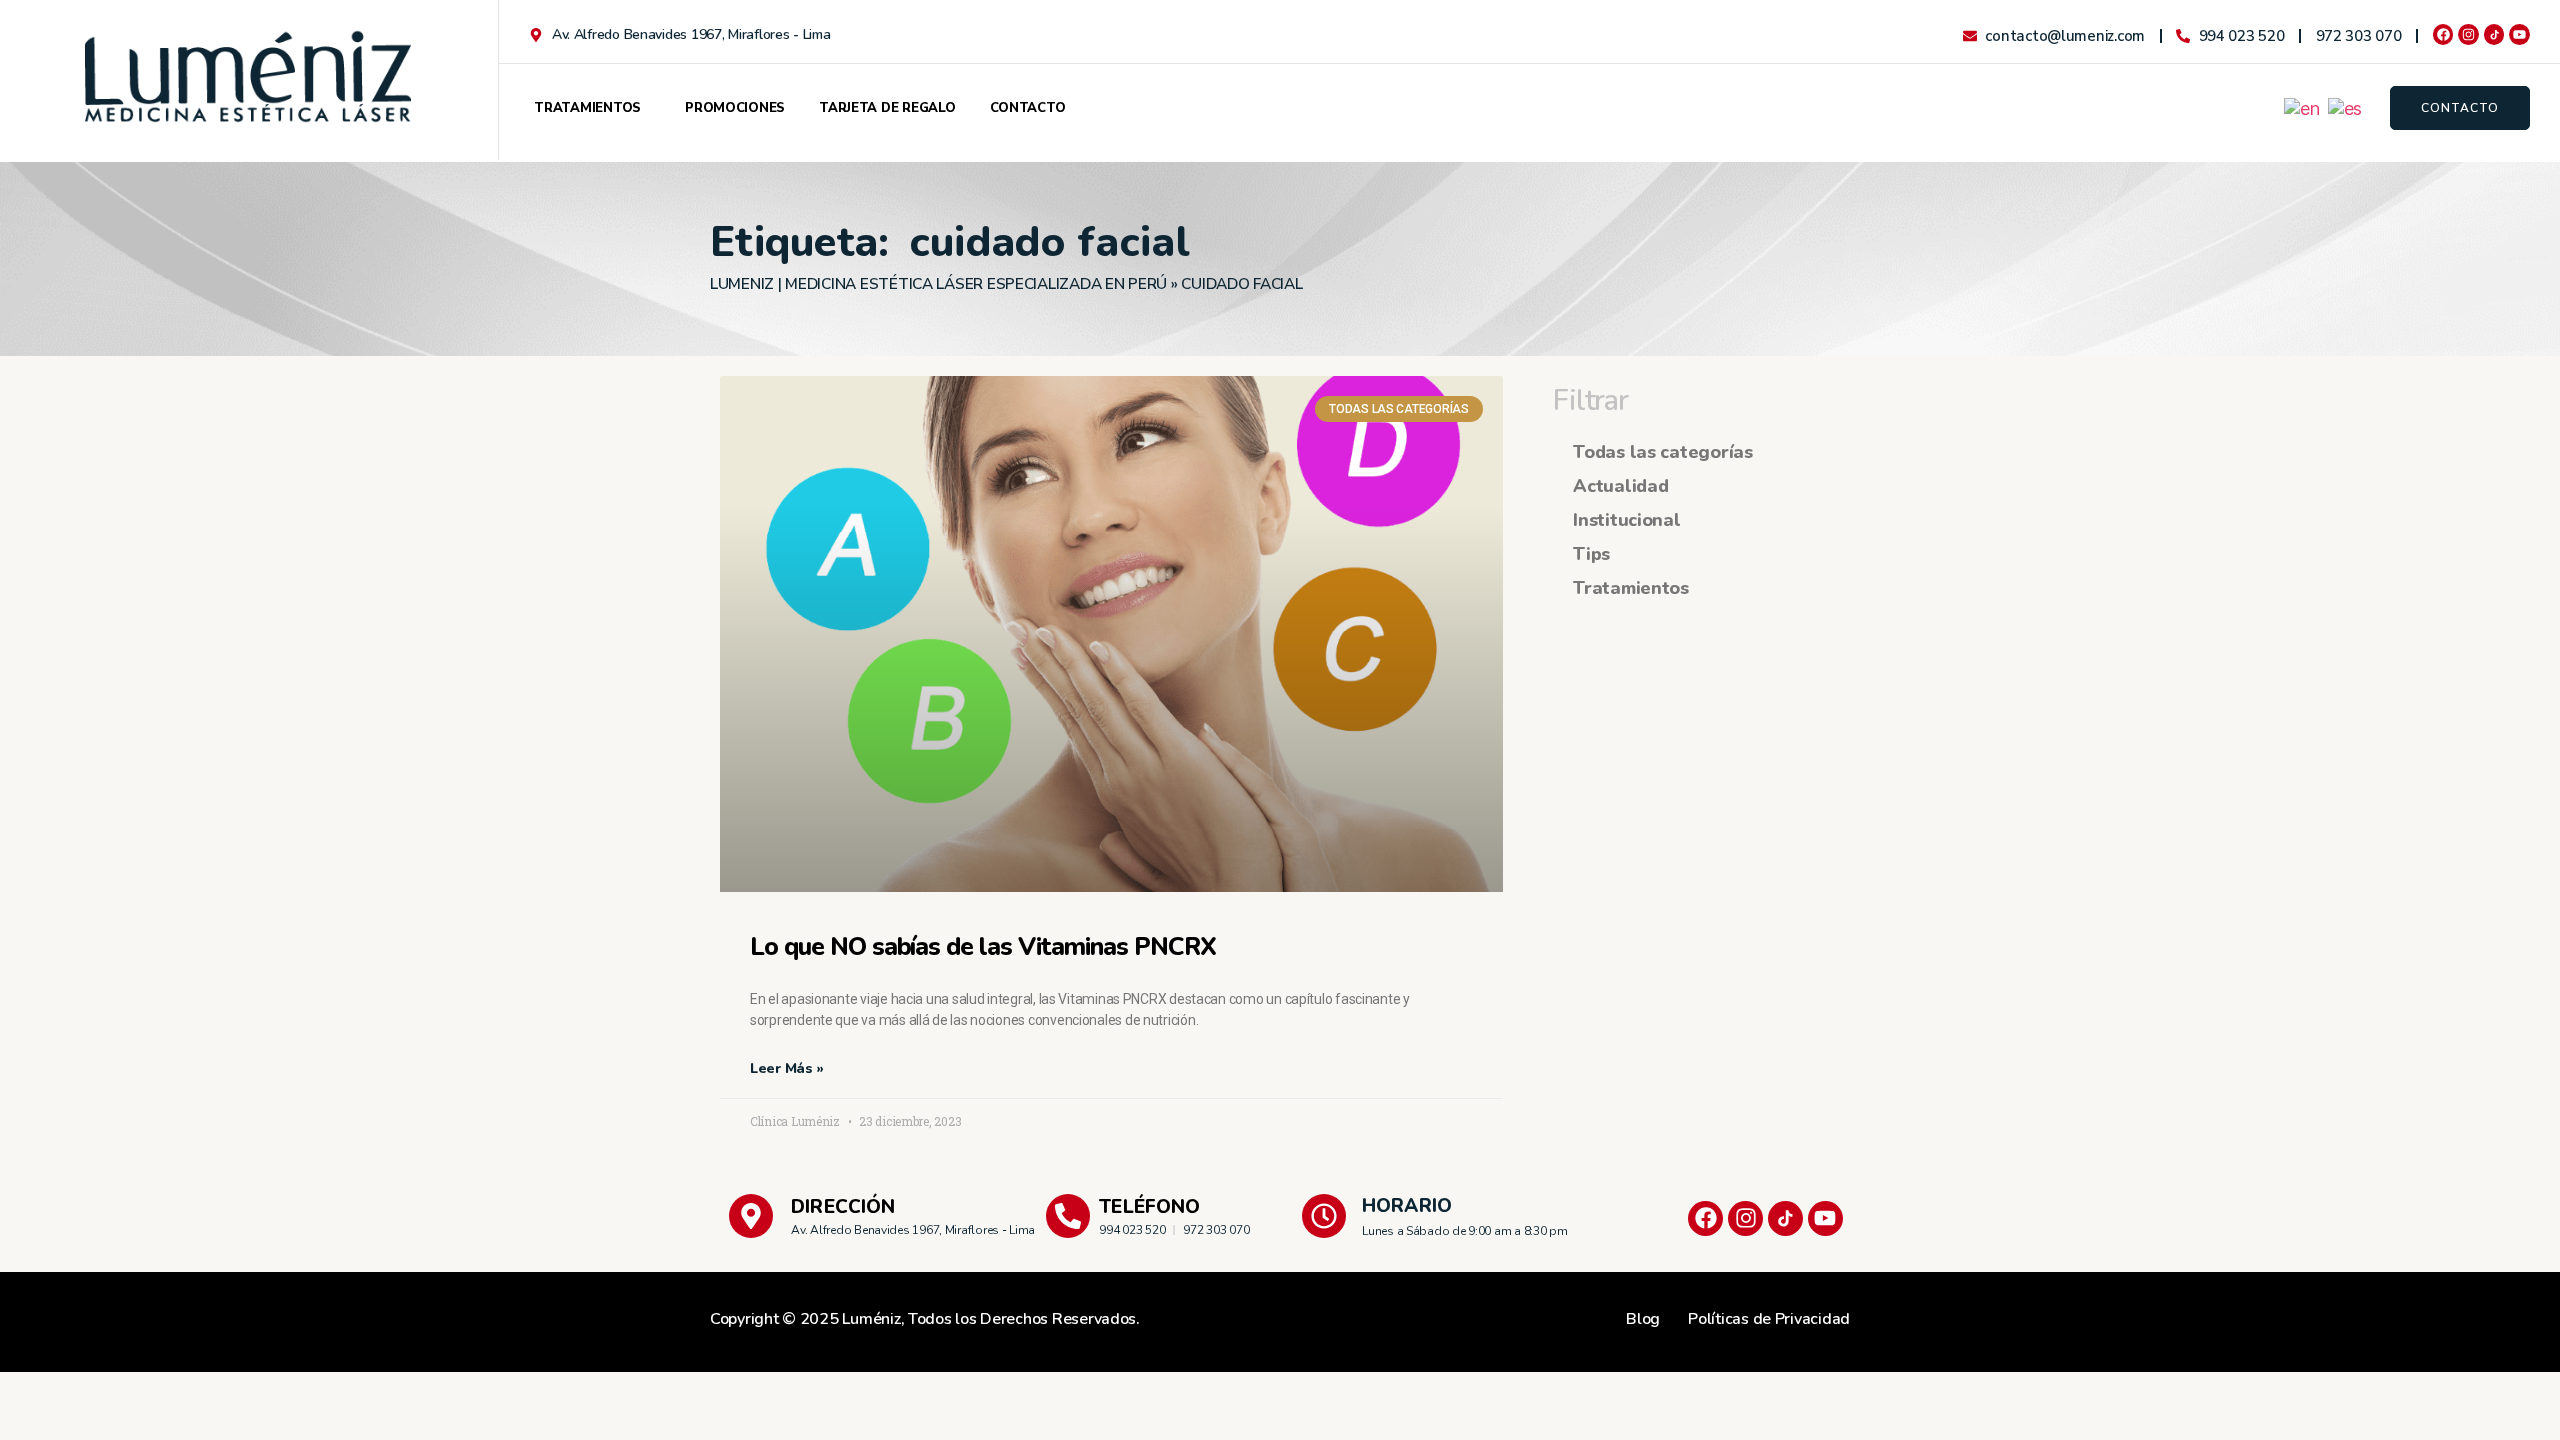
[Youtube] (2519, 34)
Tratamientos (587, 108)
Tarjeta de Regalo (887, 108)
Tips (1591, 554)
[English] (2302, 107)
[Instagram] (2468, 34)
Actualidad (1620, 486)
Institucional (1627, 520)
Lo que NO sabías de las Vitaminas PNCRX (982, 947)
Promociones (735, 108)
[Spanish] (2346, 107)
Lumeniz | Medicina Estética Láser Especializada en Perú (938, 284)
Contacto (1028, 108)
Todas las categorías (1663, 452)
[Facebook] (2443, 34)
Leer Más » (786, 1068)
